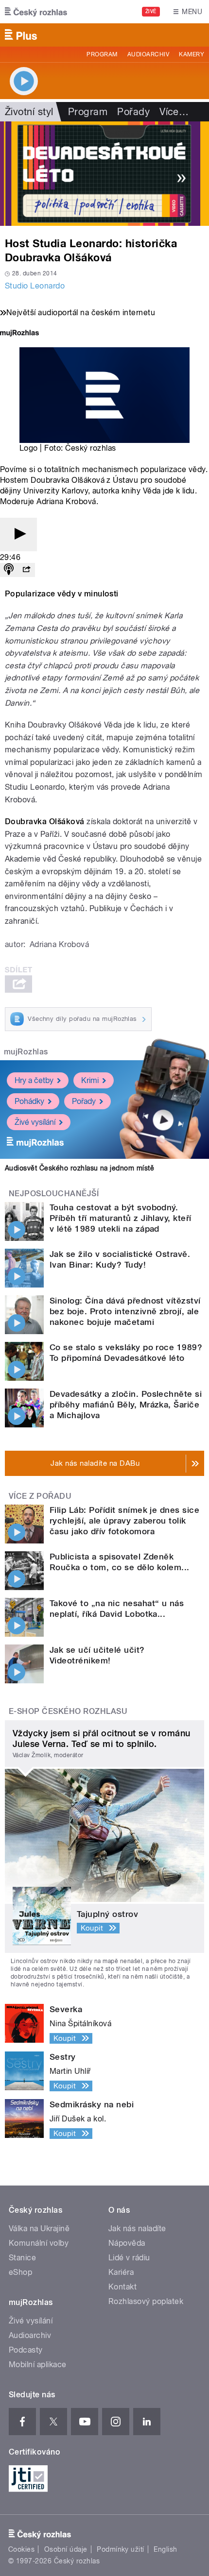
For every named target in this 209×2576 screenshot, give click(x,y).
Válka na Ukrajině (39, 2229)
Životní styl (29, 112)
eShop (20, 2272)
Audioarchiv (148, 54)
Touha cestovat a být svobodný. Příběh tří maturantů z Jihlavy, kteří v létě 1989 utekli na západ (121, 1218)
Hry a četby (34, 1080)
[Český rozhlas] (36, 12)
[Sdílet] (26, 570)
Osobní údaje (66, 2549)
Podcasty (26, 2350)
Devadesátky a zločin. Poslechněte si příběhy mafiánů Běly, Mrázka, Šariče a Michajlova (126, 1405)
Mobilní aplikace (38, 2364)
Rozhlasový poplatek (146, 2301)
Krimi (90, 1080)
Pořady (133, 112)
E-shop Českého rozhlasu (68, 1711)
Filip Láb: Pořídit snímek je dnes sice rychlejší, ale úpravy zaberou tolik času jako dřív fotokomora (124, 1521)
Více (174, 112)
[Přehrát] (18, 534)
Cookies (21, 2549)
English (165, 2549)
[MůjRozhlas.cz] (19, 334)
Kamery (192, 54)
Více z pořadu (40, 1496)
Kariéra (121, 2272)
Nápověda (127, 2243)
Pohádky (29, 1101)
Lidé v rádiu (129, 2258)
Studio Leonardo (35, 286)
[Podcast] (9, 570)
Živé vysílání (35, 1122)
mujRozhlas (26, 1052)
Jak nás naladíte (137, 2229)
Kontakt (122, 2287)
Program (102, 54)
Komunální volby (39, 2243)
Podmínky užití (121, 2549)
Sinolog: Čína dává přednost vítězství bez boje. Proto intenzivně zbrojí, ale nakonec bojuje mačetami (125, 1311)
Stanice (22, 2258)
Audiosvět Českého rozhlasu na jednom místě (79, 1168)
